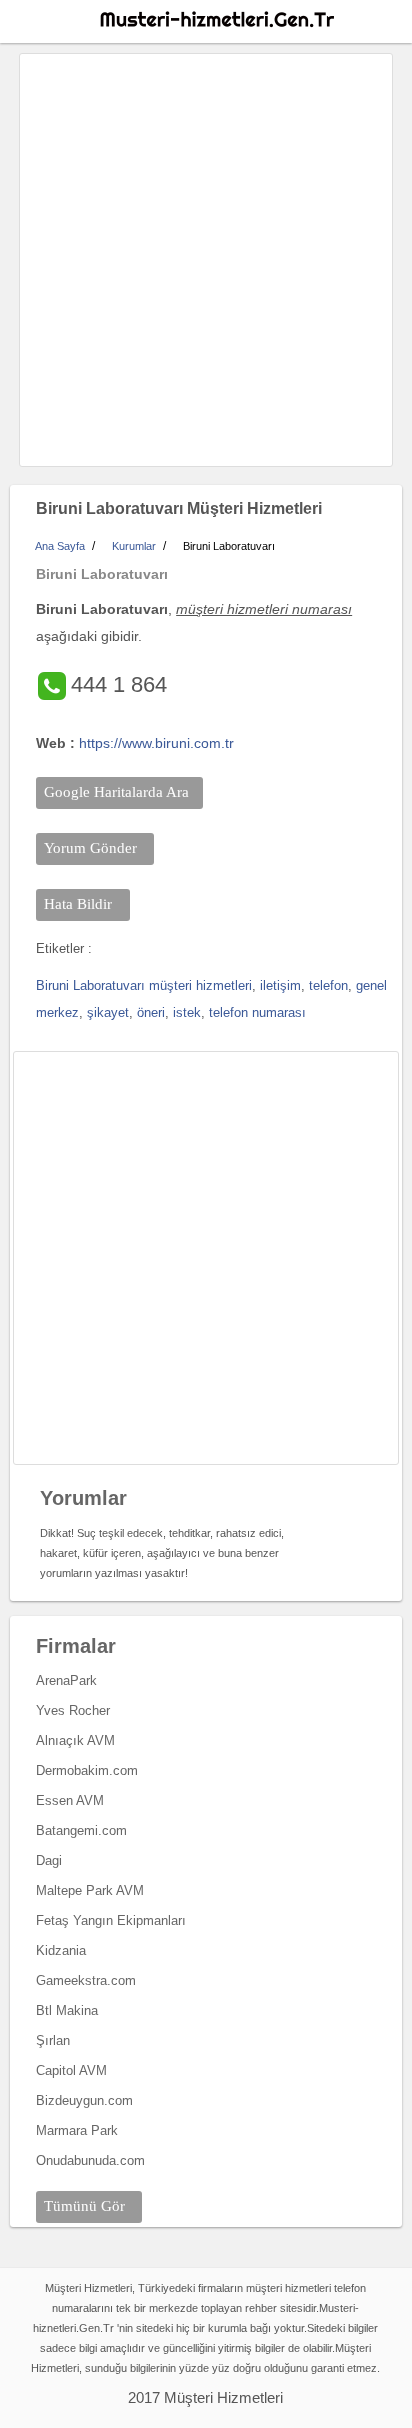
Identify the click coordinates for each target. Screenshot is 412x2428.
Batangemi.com (81, 1830)
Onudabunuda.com (90, 2160)
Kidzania (61, 1950)
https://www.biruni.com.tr (156, 743)
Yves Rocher (73, 1710)
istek (187, 1012)
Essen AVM (70, 1800)
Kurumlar (134, 546)
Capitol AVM (71, 2070)
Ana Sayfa (60, 546)
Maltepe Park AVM (90, 1890)
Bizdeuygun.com (84, 2100)
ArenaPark (66, 1680)
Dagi (49, 1860)
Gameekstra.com (86, 1980)
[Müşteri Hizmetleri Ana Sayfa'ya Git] (216, 19)
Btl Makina (67, 2010)
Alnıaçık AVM (75, 1740)
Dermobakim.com (87, 1770)
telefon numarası (257, 1012)
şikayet (108, 1012)
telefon (328, 985)
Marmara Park (77, 2130)
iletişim (280, 985)
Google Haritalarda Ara (116, 792)
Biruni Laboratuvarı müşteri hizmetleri (144, 985)
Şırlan (53, 2040)
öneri (151, 1012)
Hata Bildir (78, 904)
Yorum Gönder (90, 848)
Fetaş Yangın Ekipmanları (111, 1920)
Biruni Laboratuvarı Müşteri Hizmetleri (179, 508)
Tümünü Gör (84, 2206)
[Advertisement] (206, 260)
